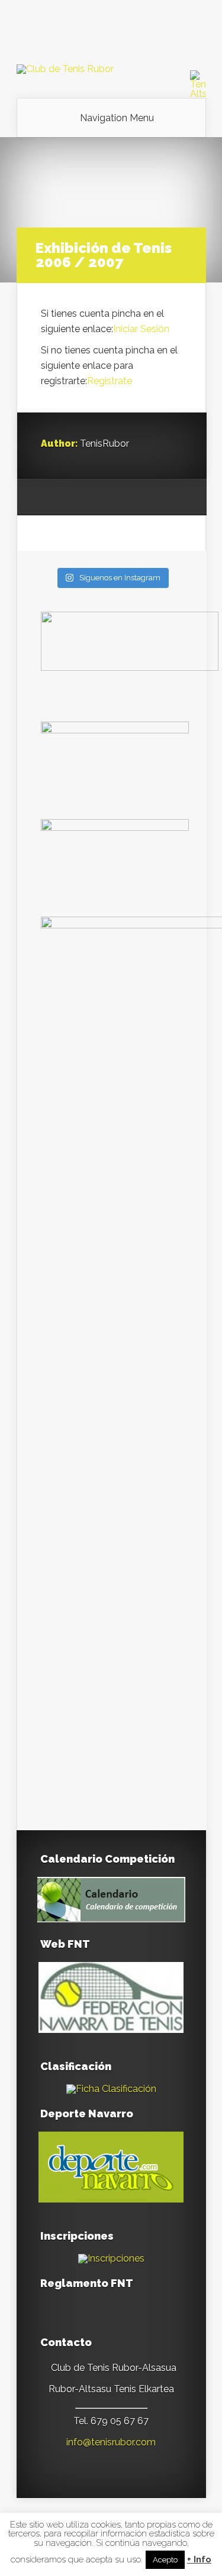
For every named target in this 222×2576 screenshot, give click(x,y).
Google (50, 498)
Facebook (73, 498)
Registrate (110, 381)
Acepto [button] (165, 2560)
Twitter (95, 498)
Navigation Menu (117, 118)
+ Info (199, 2560)
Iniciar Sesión (141, 329)
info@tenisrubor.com (111, 2442)
